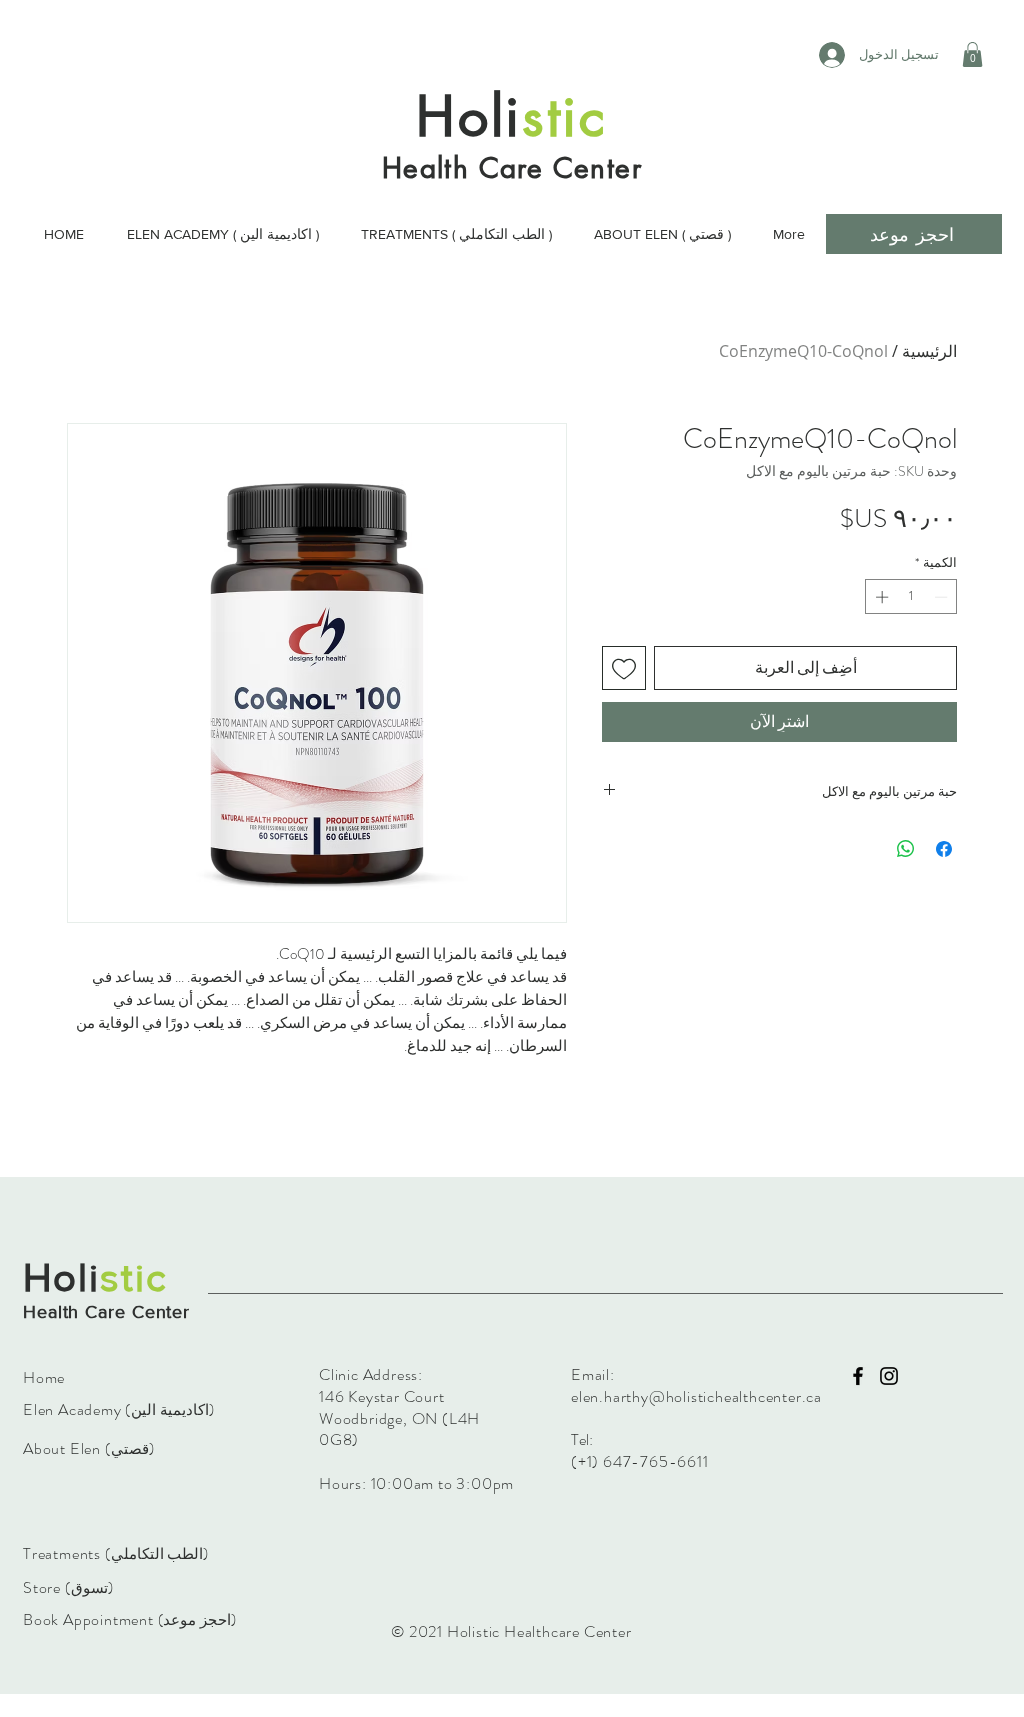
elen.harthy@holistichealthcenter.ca (696, 1396)
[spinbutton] (911, 597)
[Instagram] (889, 1376)
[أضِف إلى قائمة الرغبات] (624, 668)
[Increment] (880, 597)
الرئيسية (929, 351)
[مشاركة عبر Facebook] (944, 849)
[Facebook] (858, 1376)
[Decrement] (943, 597)
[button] (972, 54)
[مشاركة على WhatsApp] (906, 849)
